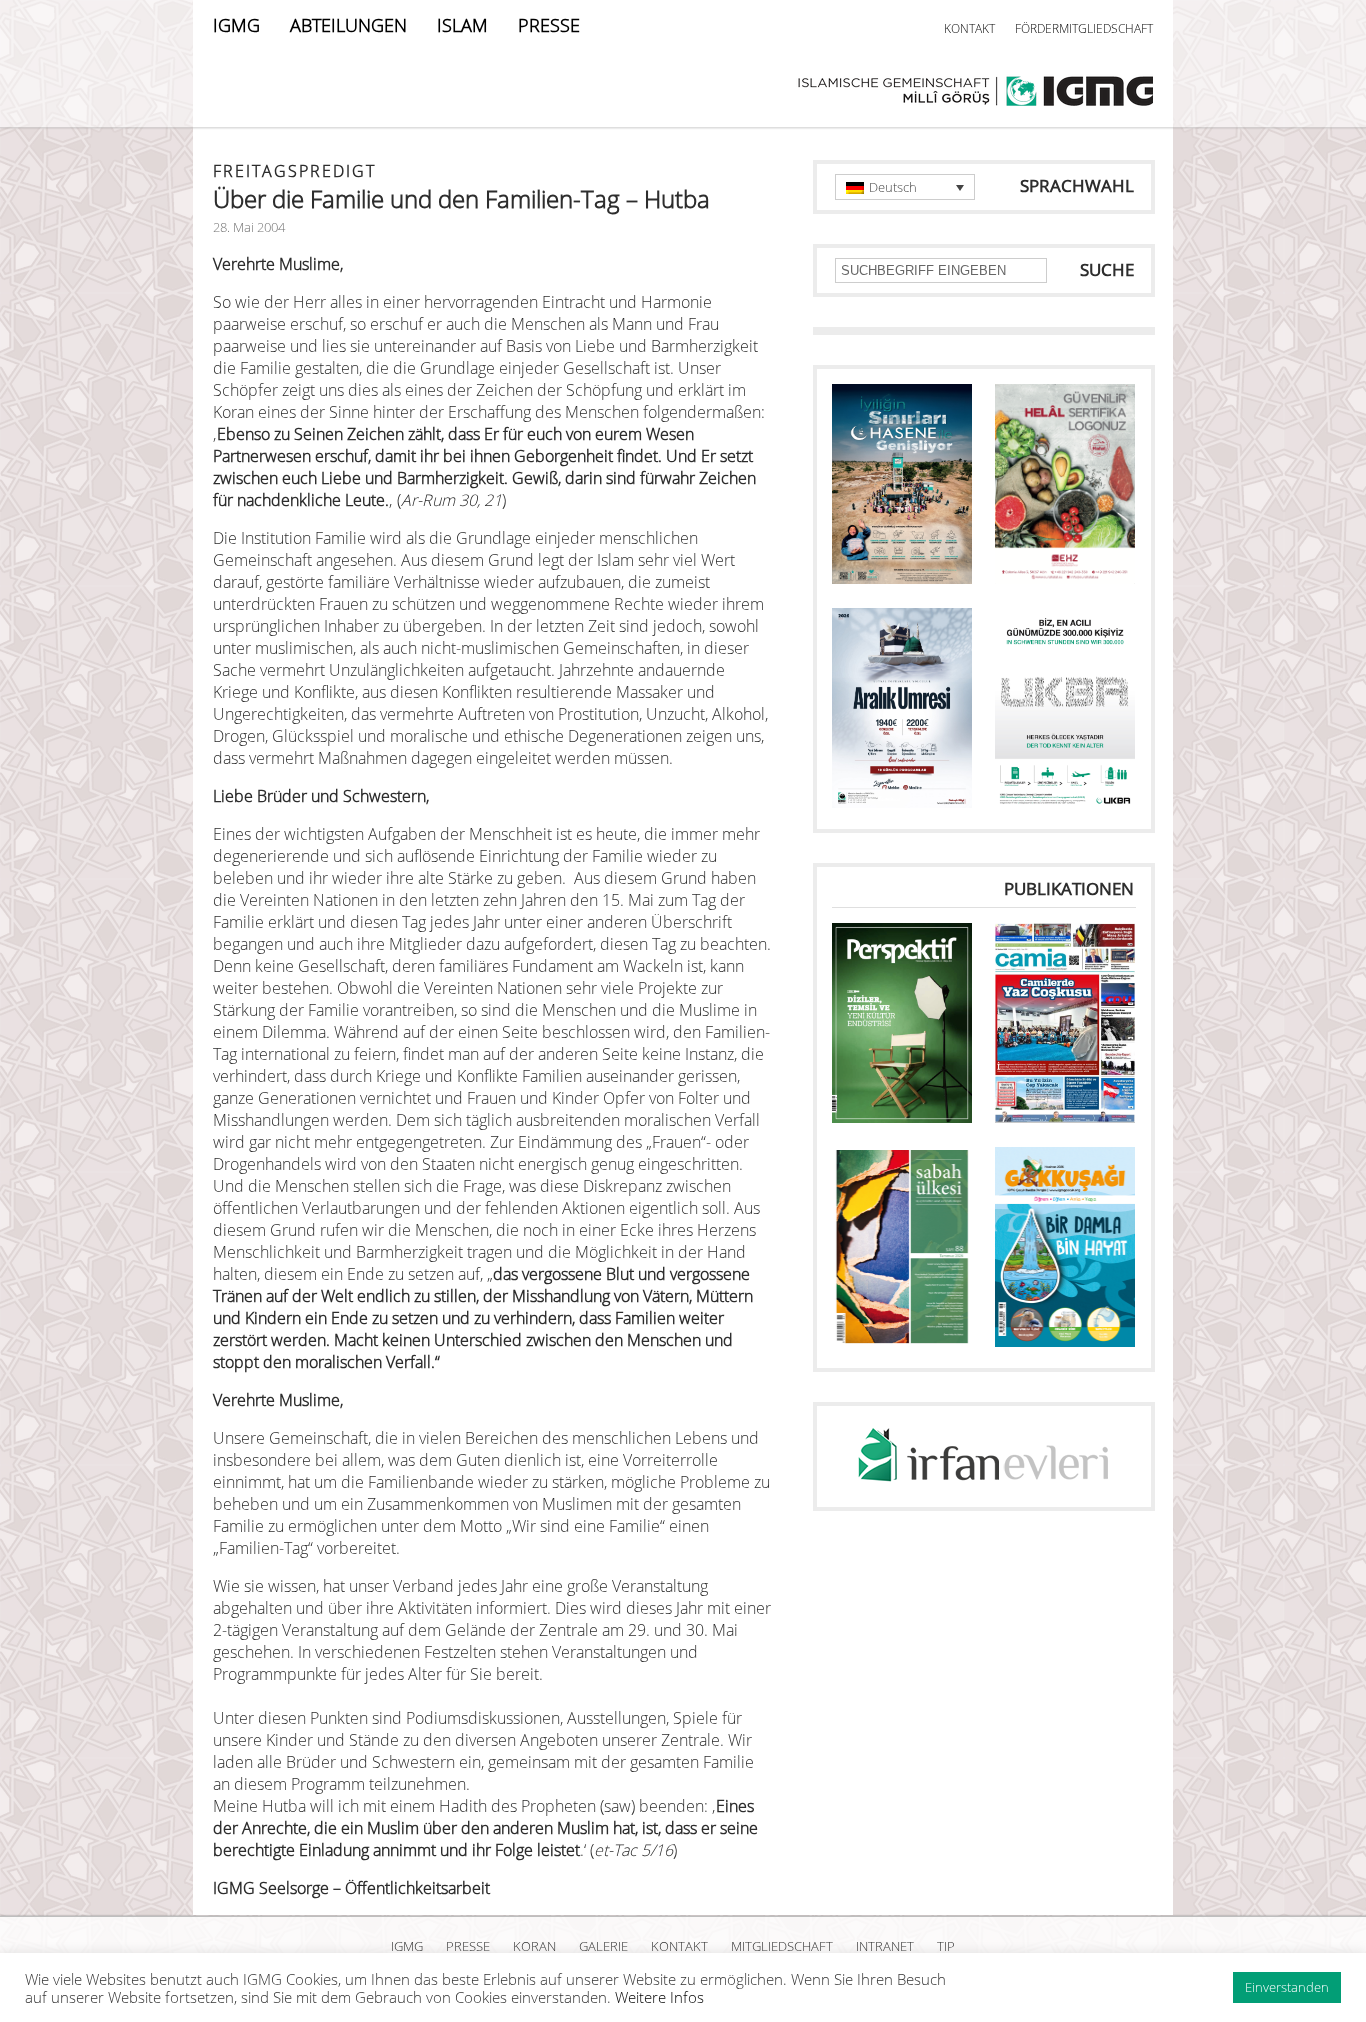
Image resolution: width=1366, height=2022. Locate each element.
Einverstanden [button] (1287, 1987)
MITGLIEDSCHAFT (782, 1946)
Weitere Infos (659, 1997)
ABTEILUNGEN (348, 25)
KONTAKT (969, 28)
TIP (946, 1946)
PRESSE (549, 25)
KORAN (534, 1946)
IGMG (236, 25)
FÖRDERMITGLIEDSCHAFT (1084, 28)
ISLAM (462, 25)
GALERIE (603, 1946)
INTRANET (885, 1946)
